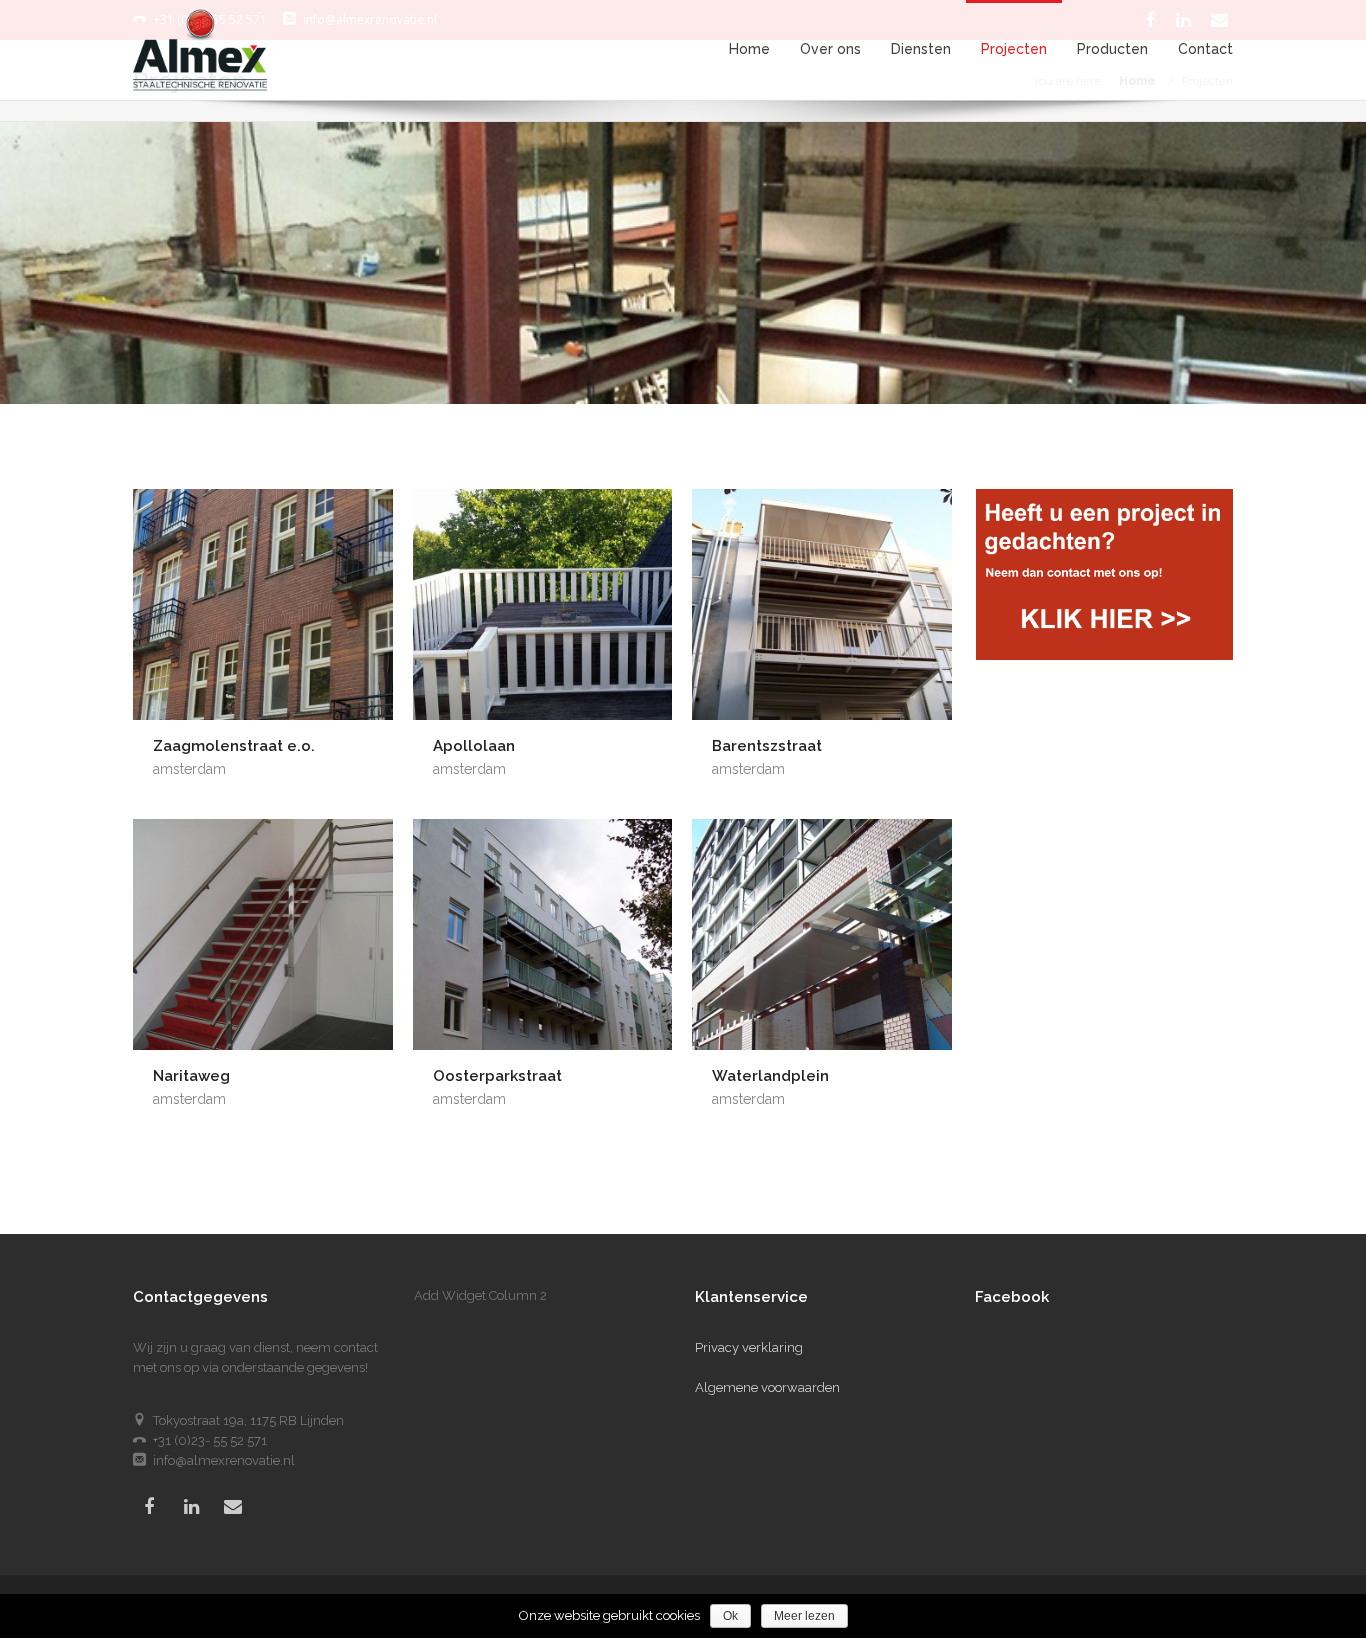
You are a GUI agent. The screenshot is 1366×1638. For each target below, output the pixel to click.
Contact (1205, 49)
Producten (1112, 49)
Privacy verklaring (749, 1347)
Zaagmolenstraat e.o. (234, 746)
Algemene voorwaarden (767, 1387)
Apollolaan (474, 746)
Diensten (921, 49)
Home (749, 49)
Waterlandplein (770, 1076)
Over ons (830, 49)
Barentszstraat (767, 746)
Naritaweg (191, 1076)
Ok (730, 1616)
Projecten (1014, 49)
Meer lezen (804, 1616)
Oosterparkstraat (497, 1076)
